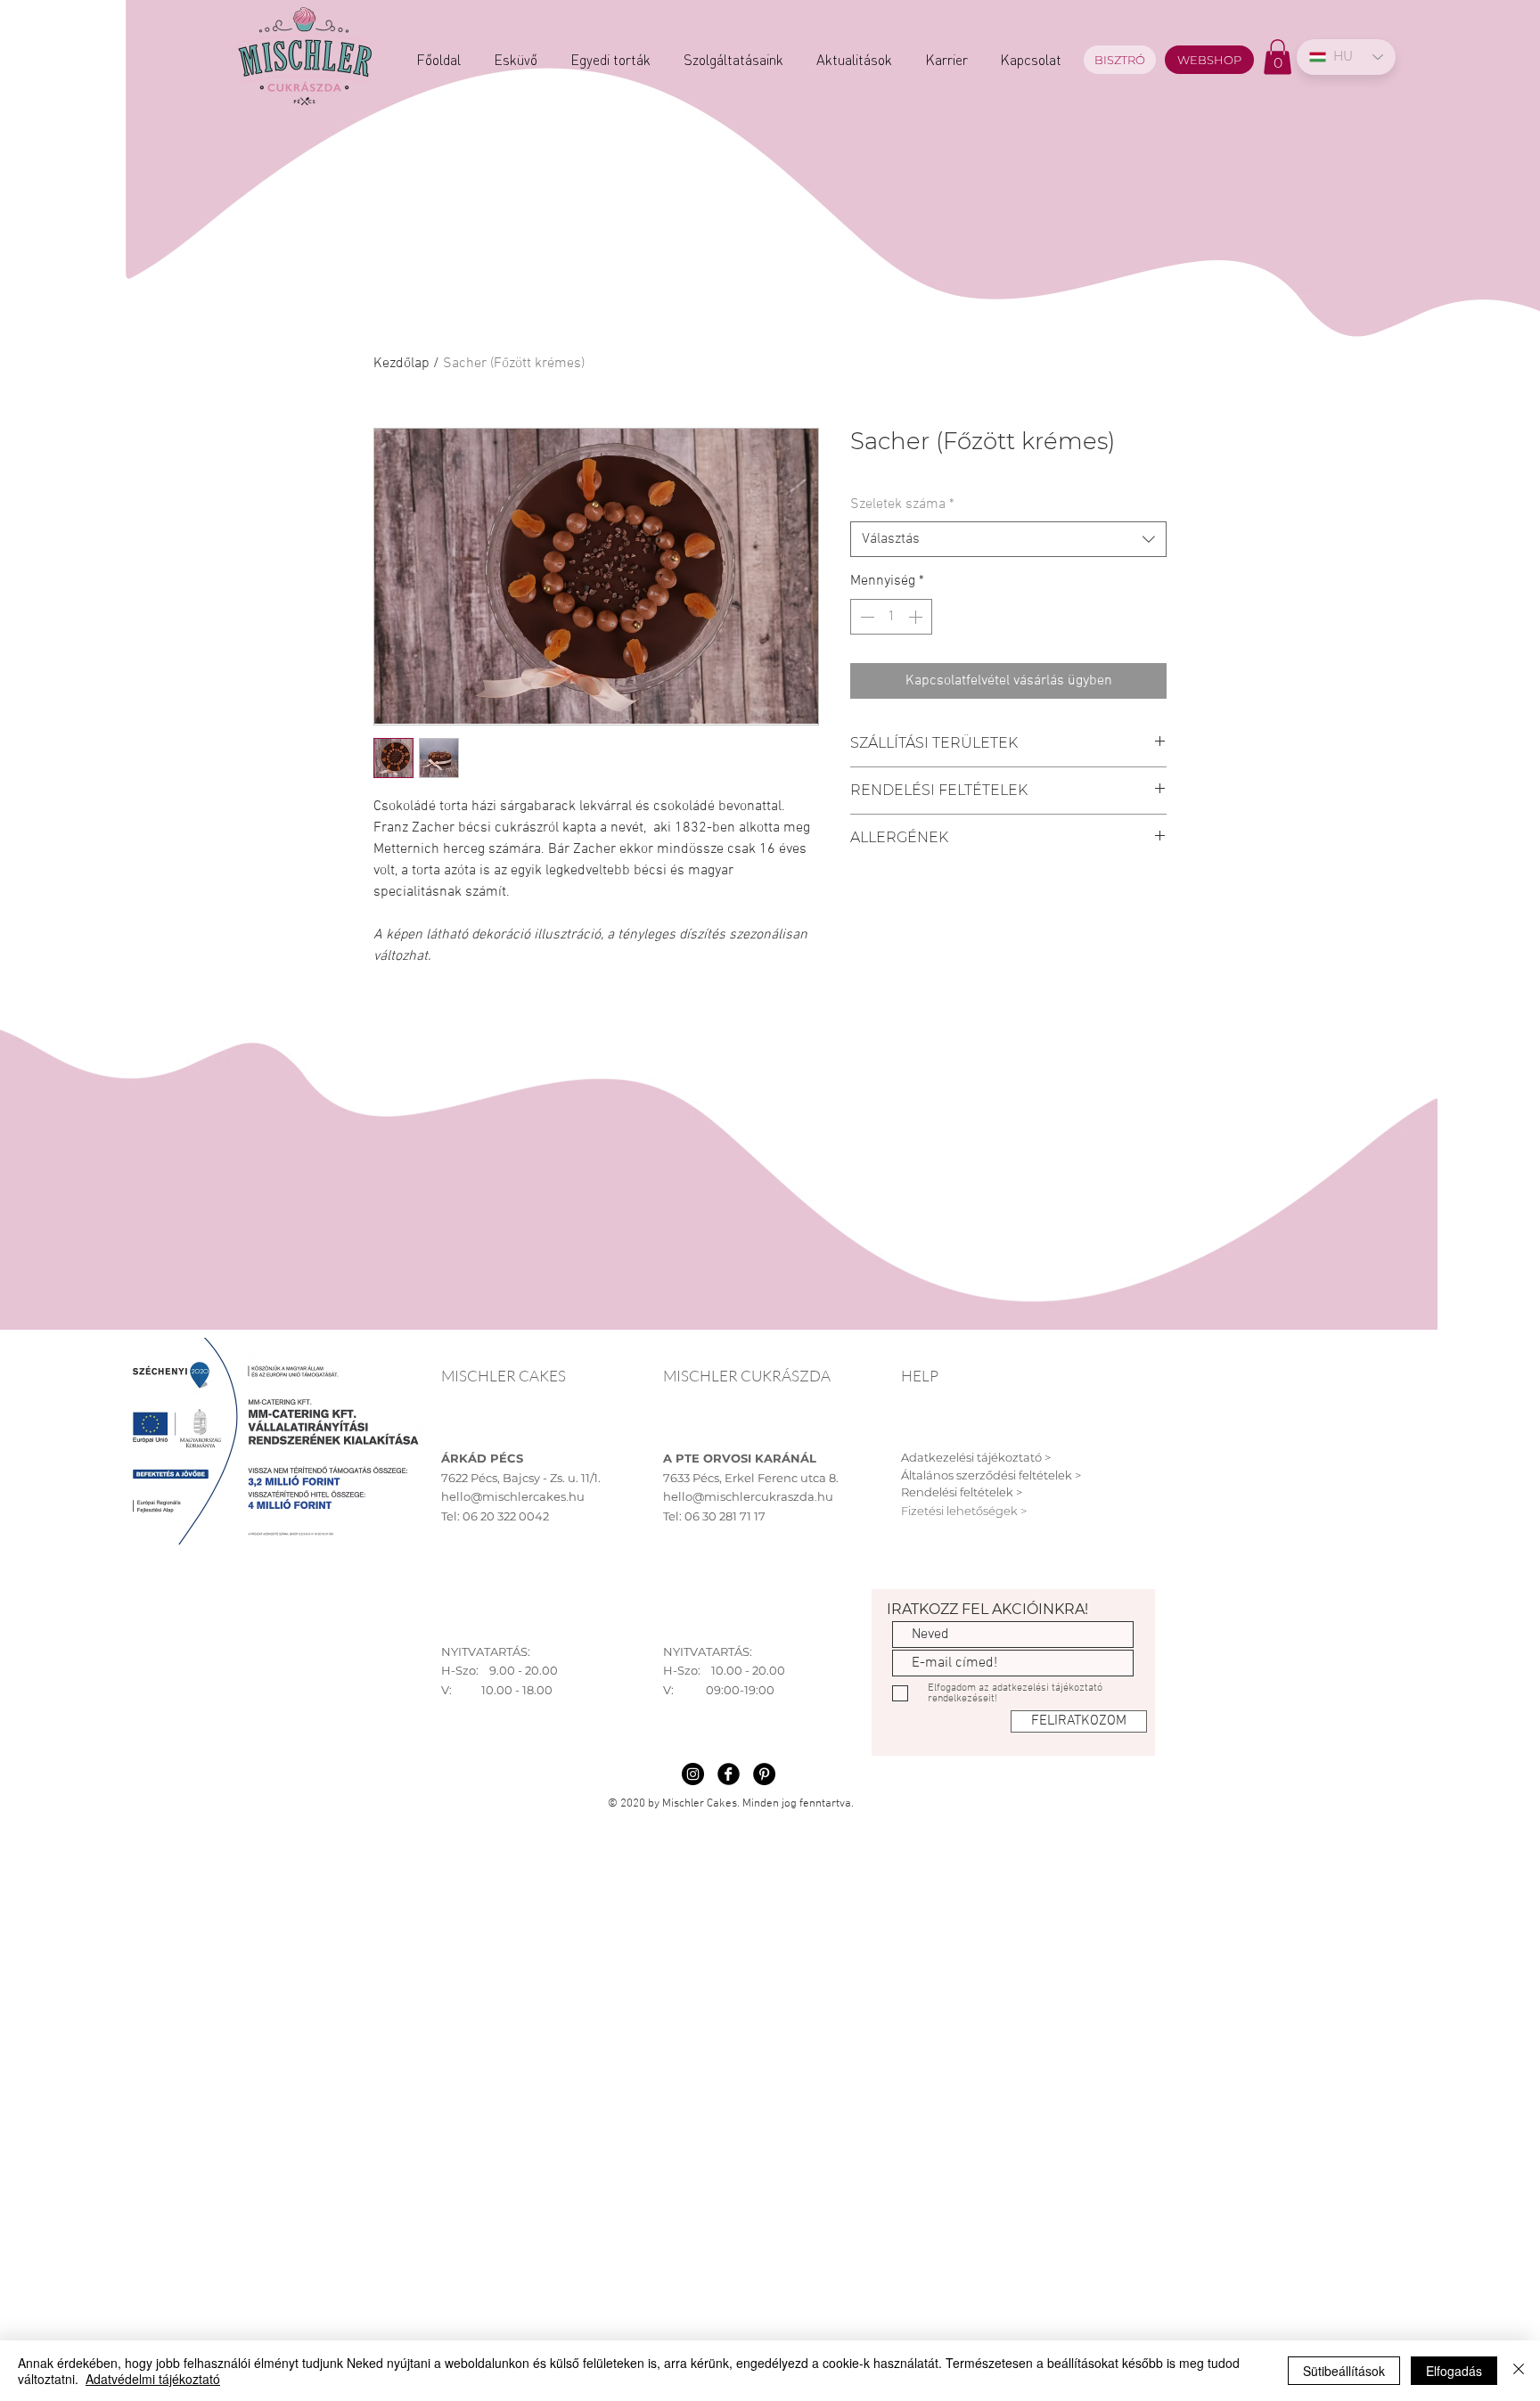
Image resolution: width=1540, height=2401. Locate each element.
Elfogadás (1454, 2371)
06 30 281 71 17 (725, 1516)
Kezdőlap (401, 364)
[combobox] (1008, 539)
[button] (1278, 57)
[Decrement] (865, 617)
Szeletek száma (902, 504)
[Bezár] (1519, 2371)
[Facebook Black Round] (729, 1774)
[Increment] (917, 617)
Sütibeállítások (1344, 2371)
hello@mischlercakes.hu (513, 1496)
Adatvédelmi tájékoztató (153, 2379)
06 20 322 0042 (506, 1516)
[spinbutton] (891, 617)
